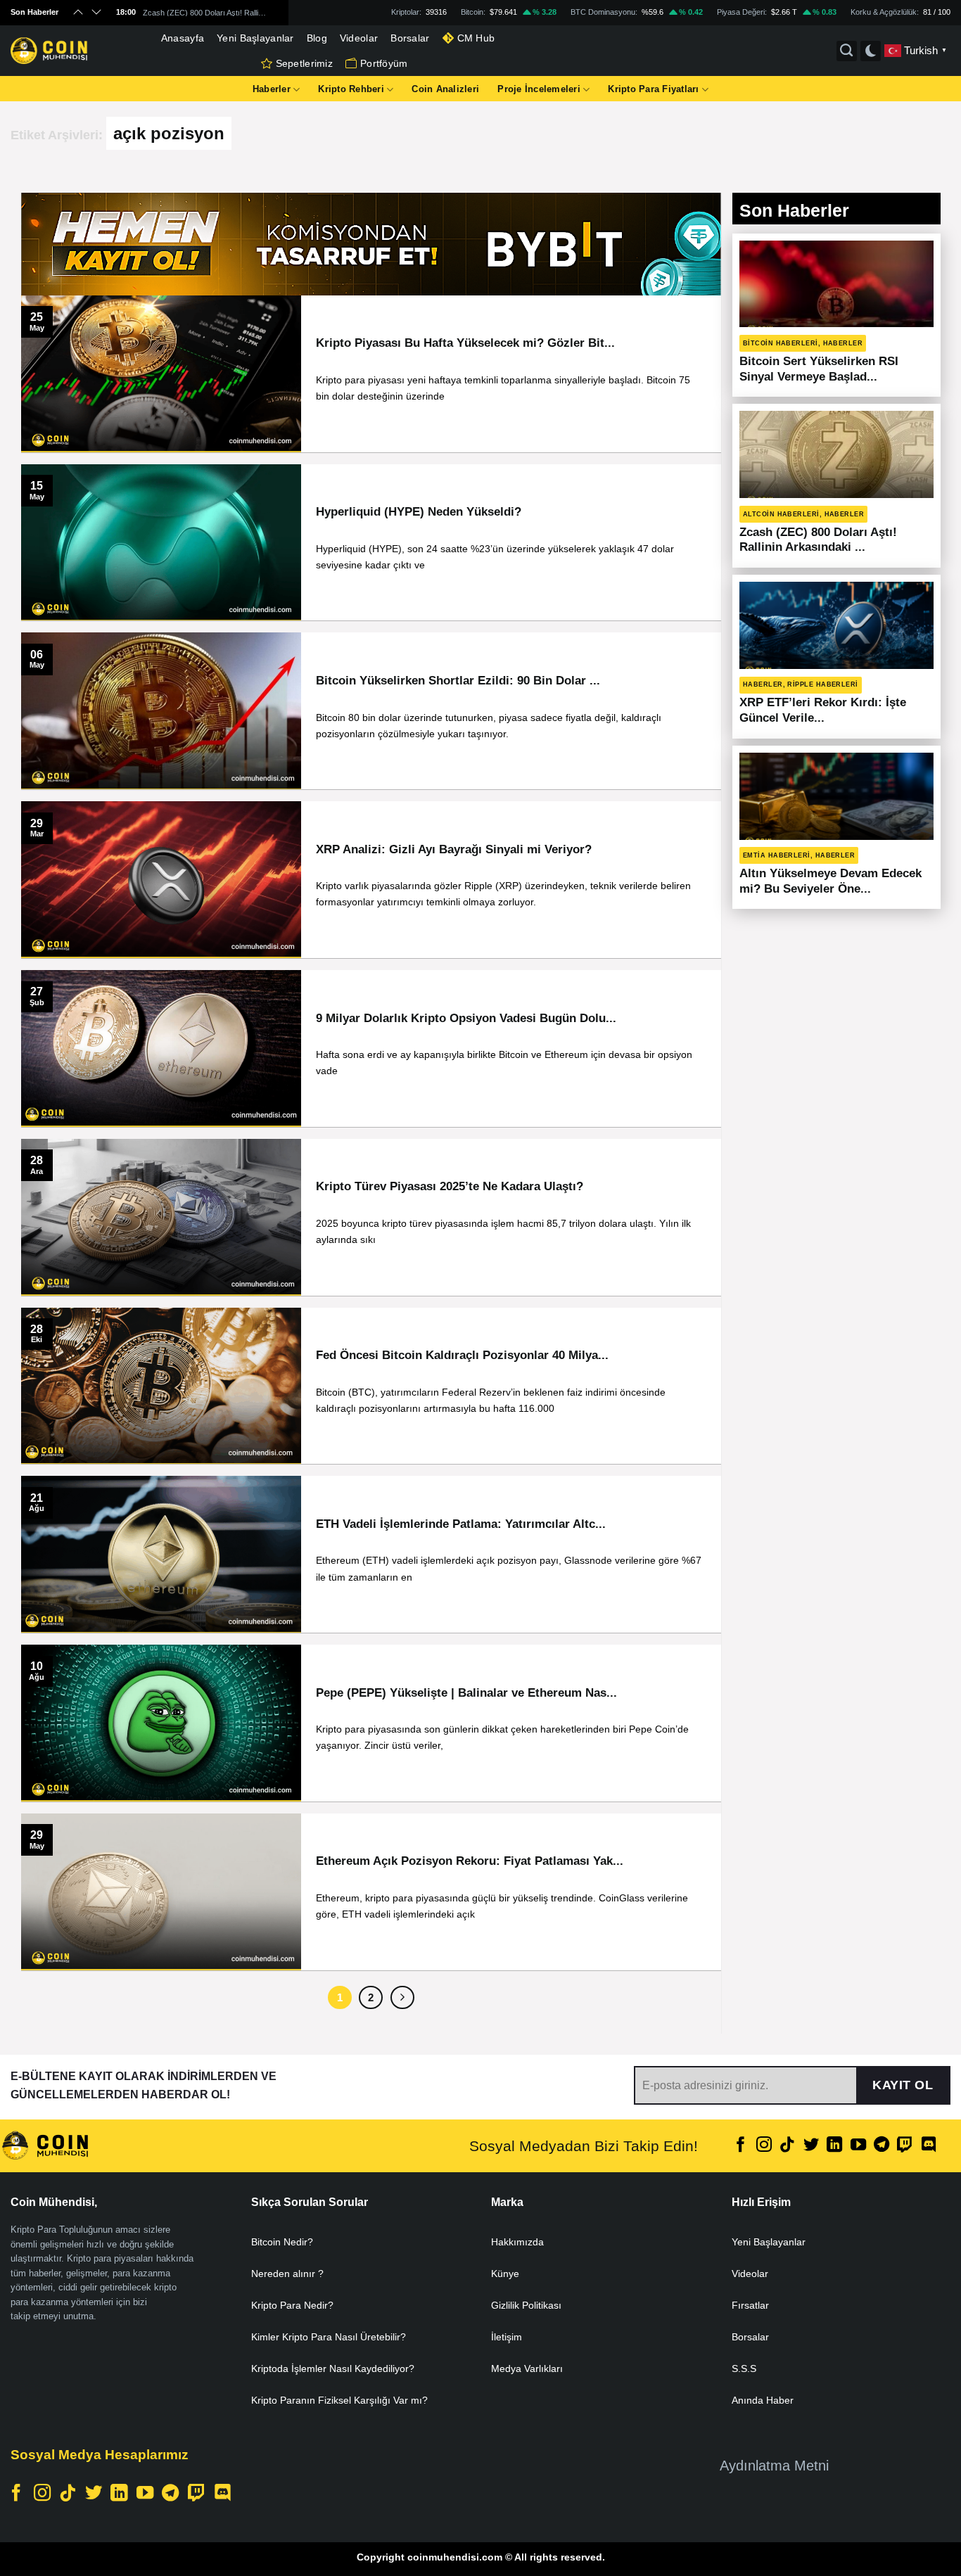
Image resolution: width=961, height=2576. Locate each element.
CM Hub (476, 38)
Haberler (272, 89)
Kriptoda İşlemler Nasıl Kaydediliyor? (333, 2368)
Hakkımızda (517, 2242)
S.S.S (744, 2368)
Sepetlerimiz (304, 63)
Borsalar (410, 38)
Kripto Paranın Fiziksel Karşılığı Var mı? (339, 2400)
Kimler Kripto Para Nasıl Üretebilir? (329, 2337)
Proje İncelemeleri (539, 89)
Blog (317, 38)
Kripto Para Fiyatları (653, 89)
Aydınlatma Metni (774, 2466)
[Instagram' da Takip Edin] (764, 2146)
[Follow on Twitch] (905, 2146)
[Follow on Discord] (929, 2146)
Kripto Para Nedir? (292, 2305)
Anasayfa (183, 38)
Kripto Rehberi (351, 89)
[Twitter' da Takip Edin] (811, 2146)
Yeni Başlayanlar (255, 38)
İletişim (507, 2337)
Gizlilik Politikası (526, 2305)
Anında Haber (763, 2400)
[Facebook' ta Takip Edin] (741, 2146)
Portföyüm (384, 63)
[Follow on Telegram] (882, 2146)
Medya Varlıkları (527, 2368)
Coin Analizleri (445, 89)
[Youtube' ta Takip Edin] (858, 2146)
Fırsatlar (750, 2305)
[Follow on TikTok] (787, 2146)
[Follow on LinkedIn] (834, 2146)
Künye (505, 2274)
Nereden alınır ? (287, 2274)
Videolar (359, 38)
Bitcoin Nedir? (282, 2242)
